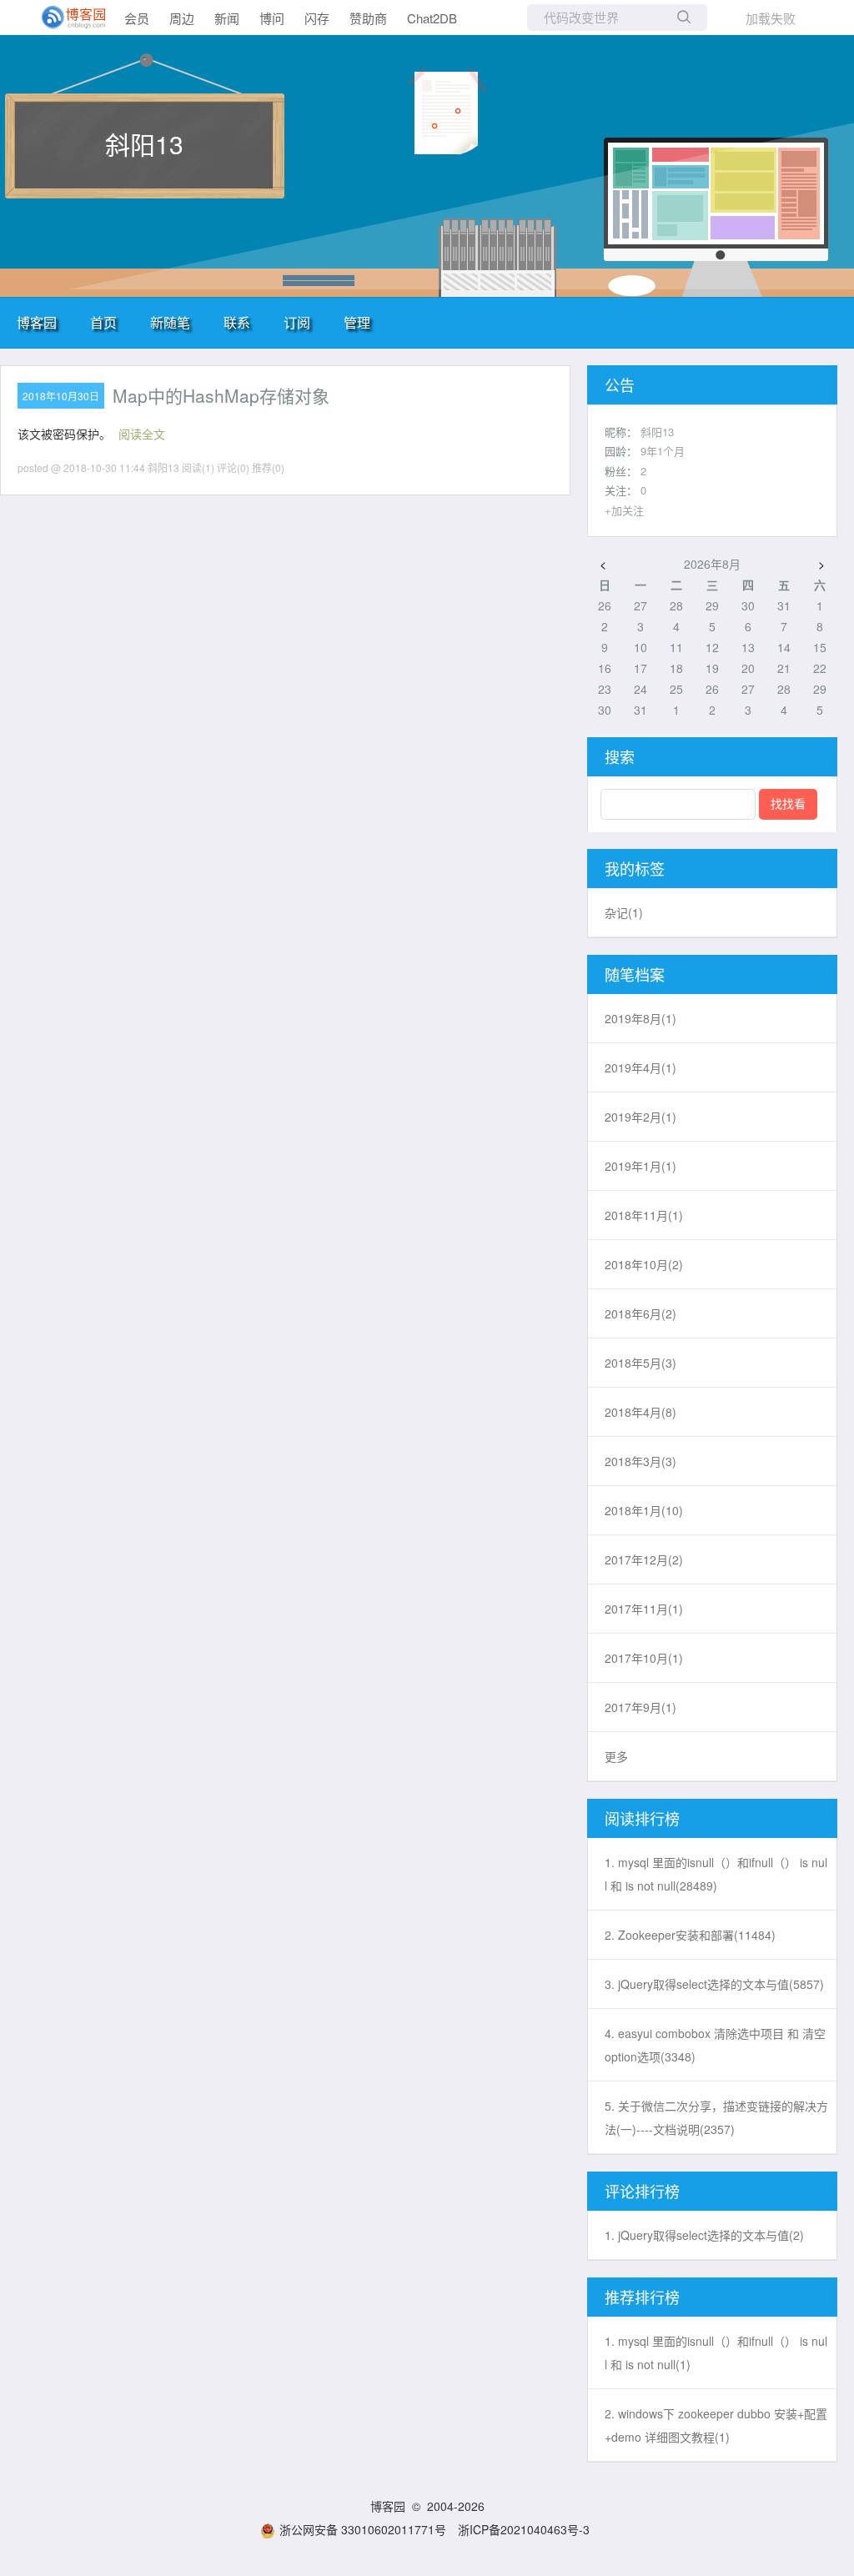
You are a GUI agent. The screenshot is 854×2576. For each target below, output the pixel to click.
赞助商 (368, 18)
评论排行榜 (642, 2191)
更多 (616, 1756)
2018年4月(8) (640, 1412)
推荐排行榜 (642, 2297)
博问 (272, 18)
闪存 (317, 18)
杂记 (624, 912)
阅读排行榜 (642, 1818)
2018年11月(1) (644, 1215)
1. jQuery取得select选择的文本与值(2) (704, 2235)
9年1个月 (663, 451)
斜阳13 (144, 144)
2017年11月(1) (644, 1609)
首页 (103, 322)
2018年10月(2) (644, 1264)
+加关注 (624, 510)
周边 (182, 18)
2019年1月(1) (640, 1166)
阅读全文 (142, 434)
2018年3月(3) (640, 1461)
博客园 (37, 322)
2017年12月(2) (644, 1559)
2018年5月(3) (640, 1363)
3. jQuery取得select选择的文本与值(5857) (714, 1984)
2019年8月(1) (640, 1018)
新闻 (227, 18)
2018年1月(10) (644, 1510)
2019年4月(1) (640, 1067)
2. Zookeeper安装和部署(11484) (690, 1935)
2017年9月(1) (640, 1707)
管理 (357, 322)
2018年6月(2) (640, 1313)
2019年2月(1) (640, 1117)
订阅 (297, 322)
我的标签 (635, 868)
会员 (137, 18)
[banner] (67, 18)
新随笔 (170, 322)
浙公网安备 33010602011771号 (363, 2529)
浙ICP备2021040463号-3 (524, 2529)
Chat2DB (432, 18)
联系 (237, 322)
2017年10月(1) (644, 1658)
